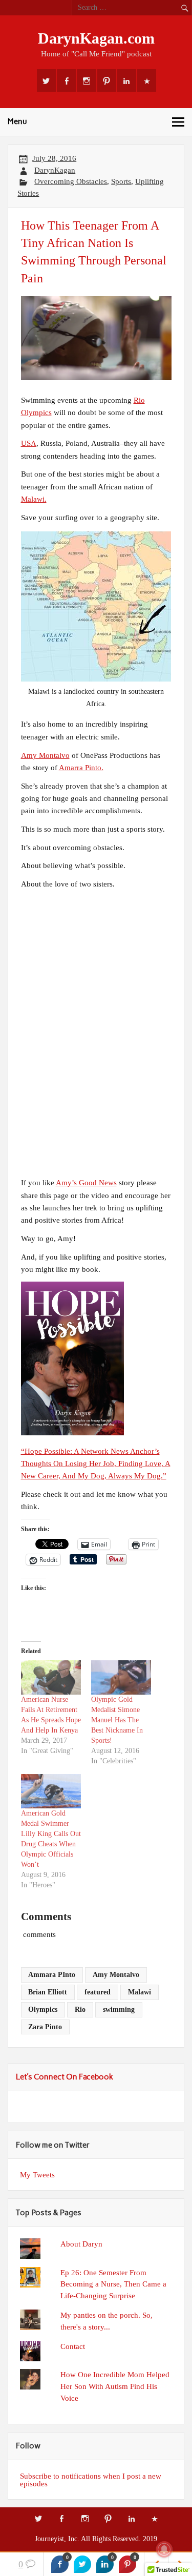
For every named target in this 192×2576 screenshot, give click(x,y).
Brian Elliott (48, 1992)
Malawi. (34, 499)
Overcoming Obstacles (71, 181)
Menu (17, 121)
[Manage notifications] (164, 2549)
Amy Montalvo (45, 755)
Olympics (43, 2010)
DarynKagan (55, 170)
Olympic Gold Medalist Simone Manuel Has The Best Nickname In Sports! (117, 1720)
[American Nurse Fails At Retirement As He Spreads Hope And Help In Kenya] (51, 1677)
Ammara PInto (52, 1975)
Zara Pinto (45, 2027)
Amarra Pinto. (81, 767)
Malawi (140, 1992)
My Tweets (37, 2175)
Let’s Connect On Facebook (65, 2077)
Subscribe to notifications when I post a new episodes (91, 2480)
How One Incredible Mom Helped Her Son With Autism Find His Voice (115, 2386)
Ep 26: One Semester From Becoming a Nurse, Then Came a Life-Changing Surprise (113, 2284)
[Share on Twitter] (82, 2564)
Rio (80, 2010)
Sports (121, 181)
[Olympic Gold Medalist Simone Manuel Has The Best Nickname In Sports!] (121, 1677)
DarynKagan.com (96, 38)
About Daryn (81, 2244)
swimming (119, 2010)
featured (98, 1992)
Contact (73, 2346)
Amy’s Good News (86, 1182)
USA (29, 443)
